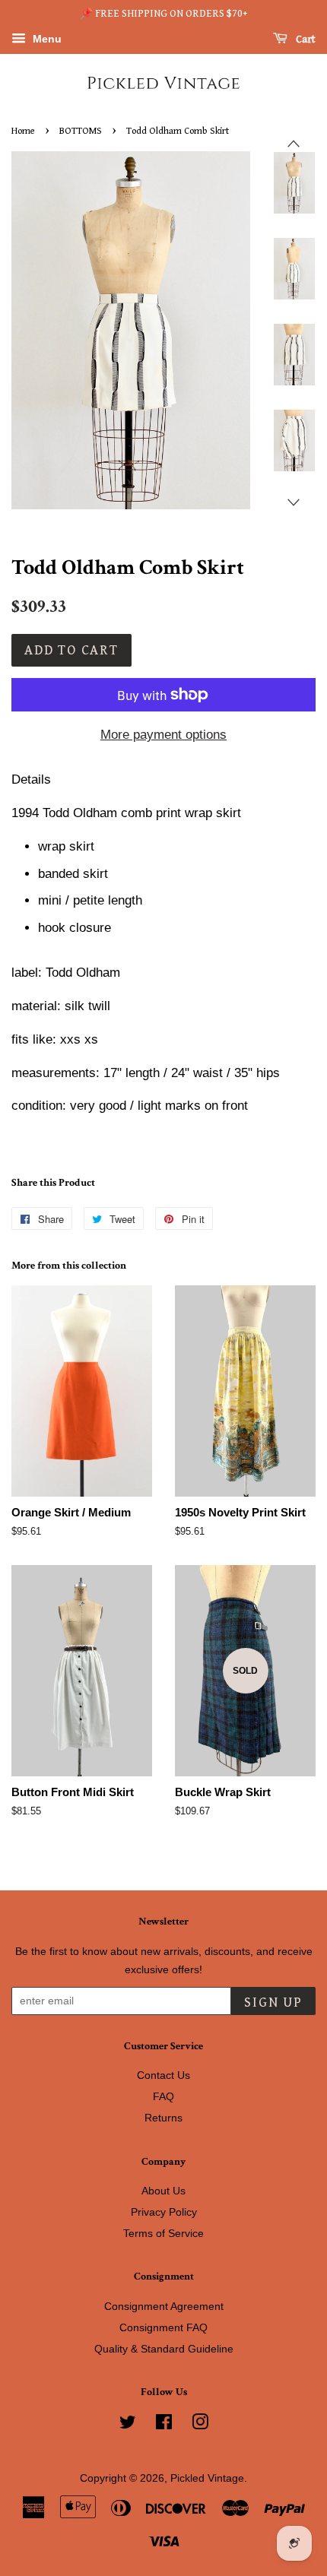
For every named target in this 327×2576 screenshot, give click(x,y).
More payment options (163, 735)
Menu (46, 39)
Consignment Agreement (164, 2306)
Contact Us (163, 2075)
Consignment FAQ (163, 2327)
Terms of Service (163, 2233)
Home (23, 131)
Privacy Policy (164, 2212)
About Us (163, 2191)
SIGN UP (273, 2002)
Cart (305, 40)
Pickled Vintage (207, 2478)
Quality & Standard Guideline (164, 2349)
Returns (163, 2118)
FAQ (163, 2096)
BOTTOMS (81, 131)
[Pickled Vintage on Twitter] (128, 2425)
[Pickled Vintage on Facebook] (164, 2425)
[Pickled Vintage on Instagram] (200, 2425)
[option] (283, 183)
